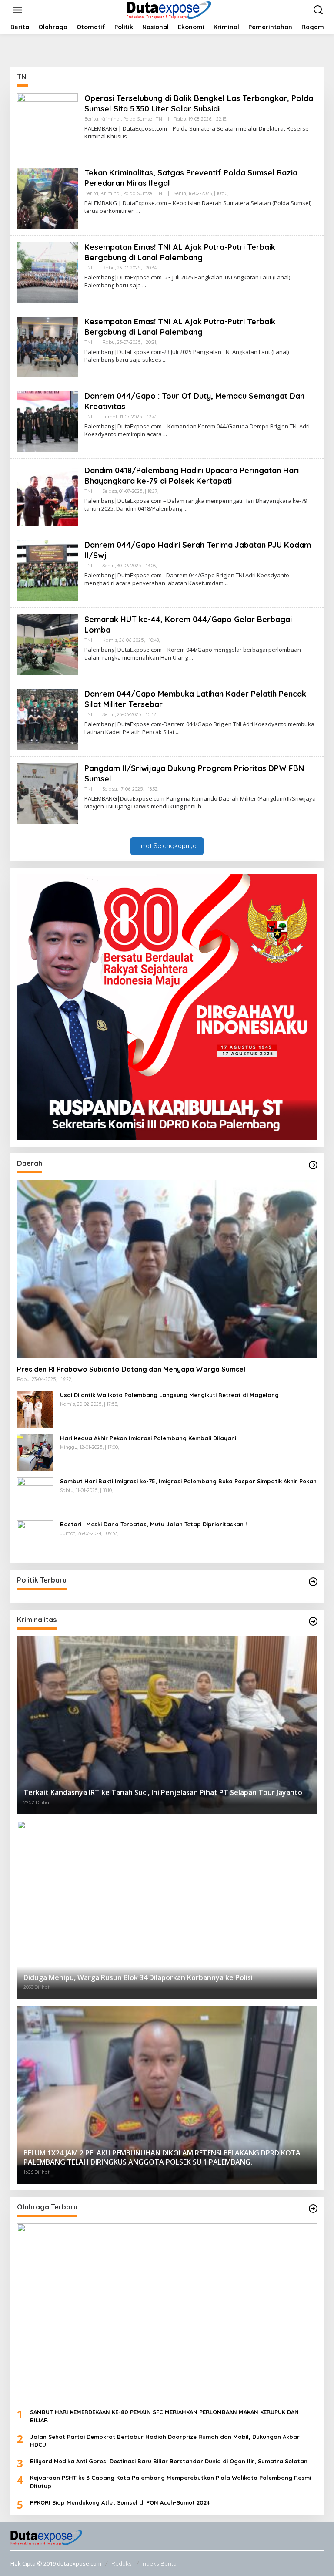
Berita (91, 119)
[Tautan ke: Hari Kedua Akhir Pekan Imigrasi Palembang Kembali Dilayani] (35, 1452)
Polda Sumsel (138, 119)
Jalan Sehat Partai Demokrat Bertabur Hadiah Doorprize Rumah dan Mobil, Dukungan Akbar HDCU (165, 2441)
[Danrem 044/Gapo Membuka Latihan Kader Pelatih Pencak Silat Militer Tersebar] (178, 732)
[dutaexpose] (169, 9)
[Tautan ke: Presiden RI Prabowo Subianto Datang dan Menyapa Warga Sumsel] (167, 1269)
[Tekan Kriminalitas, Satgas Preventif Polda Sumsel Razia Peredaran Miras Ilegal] (138, 211)
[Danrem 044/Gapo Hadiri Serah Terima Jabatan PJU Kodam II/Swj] (227, 583)
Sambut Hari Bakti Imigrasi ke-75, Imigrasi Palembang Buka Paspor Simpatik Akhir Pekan (188, 1481)
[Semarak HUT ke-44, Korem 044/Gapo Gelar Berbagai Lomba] (191, 658)
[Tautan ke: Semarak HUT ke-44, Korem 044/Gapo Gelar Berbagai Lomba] (47, 644)
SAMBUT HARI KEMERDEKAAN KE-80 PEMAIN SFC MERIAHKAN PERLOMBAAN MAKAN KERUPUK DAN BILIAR (164, 2416)
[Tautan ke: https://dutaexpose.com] (313, 1165)
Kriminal (111, 119)
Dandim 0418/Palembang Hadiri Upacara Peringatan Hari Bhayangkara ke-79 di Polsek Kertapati (192, 475)
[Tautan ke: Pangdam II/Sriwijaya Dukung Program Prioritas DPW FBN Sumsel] (47, 793)
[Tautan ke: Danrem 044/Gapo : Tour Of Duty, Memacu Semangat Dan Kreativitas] (47, 421)
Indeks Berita (159, 2563)
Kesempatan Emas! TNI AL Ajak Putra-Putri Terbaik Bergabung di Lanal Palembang (180, 252)
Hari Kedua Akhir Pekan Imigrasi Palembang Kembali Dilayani (148, 1438)
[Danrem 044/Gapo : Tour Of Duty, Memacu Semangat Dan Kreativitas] (165, 434)
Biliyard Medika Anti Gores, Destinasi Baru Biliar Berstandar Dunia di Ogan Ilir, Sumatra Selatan (169, 2461)
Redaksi (122, 2563)
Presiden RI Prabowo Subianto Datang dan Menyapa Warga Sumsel (131, 1369)
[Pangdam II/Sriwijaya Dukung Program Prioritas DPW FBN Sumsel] (205, 806)
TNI (160, 119)
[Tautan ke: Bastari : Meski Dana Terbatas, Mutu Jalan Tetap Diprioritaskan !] (35, 1538)
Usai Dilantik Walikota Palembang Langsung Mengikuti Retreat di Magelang (169, 1395)
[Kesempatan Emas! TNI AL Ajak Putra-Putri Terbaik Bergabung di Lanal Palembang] (144, 285)
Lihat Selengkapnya (167, 846)
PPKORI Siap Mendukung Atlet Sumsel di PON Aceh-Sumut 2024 (120, 2502)
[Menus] (17, 10)
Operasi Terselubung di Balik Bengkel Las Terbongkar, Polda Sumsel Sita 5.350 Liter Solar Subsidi (199, 103)
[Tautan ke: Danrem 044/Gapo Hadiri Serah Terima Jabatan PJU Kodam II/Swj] (47, 570)
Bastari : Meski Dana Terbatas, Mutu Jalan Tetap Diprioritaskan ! (153, 1524)
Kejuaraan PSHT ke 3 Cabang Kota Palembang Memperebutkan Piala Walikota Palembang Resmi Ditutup (170, 2482)
